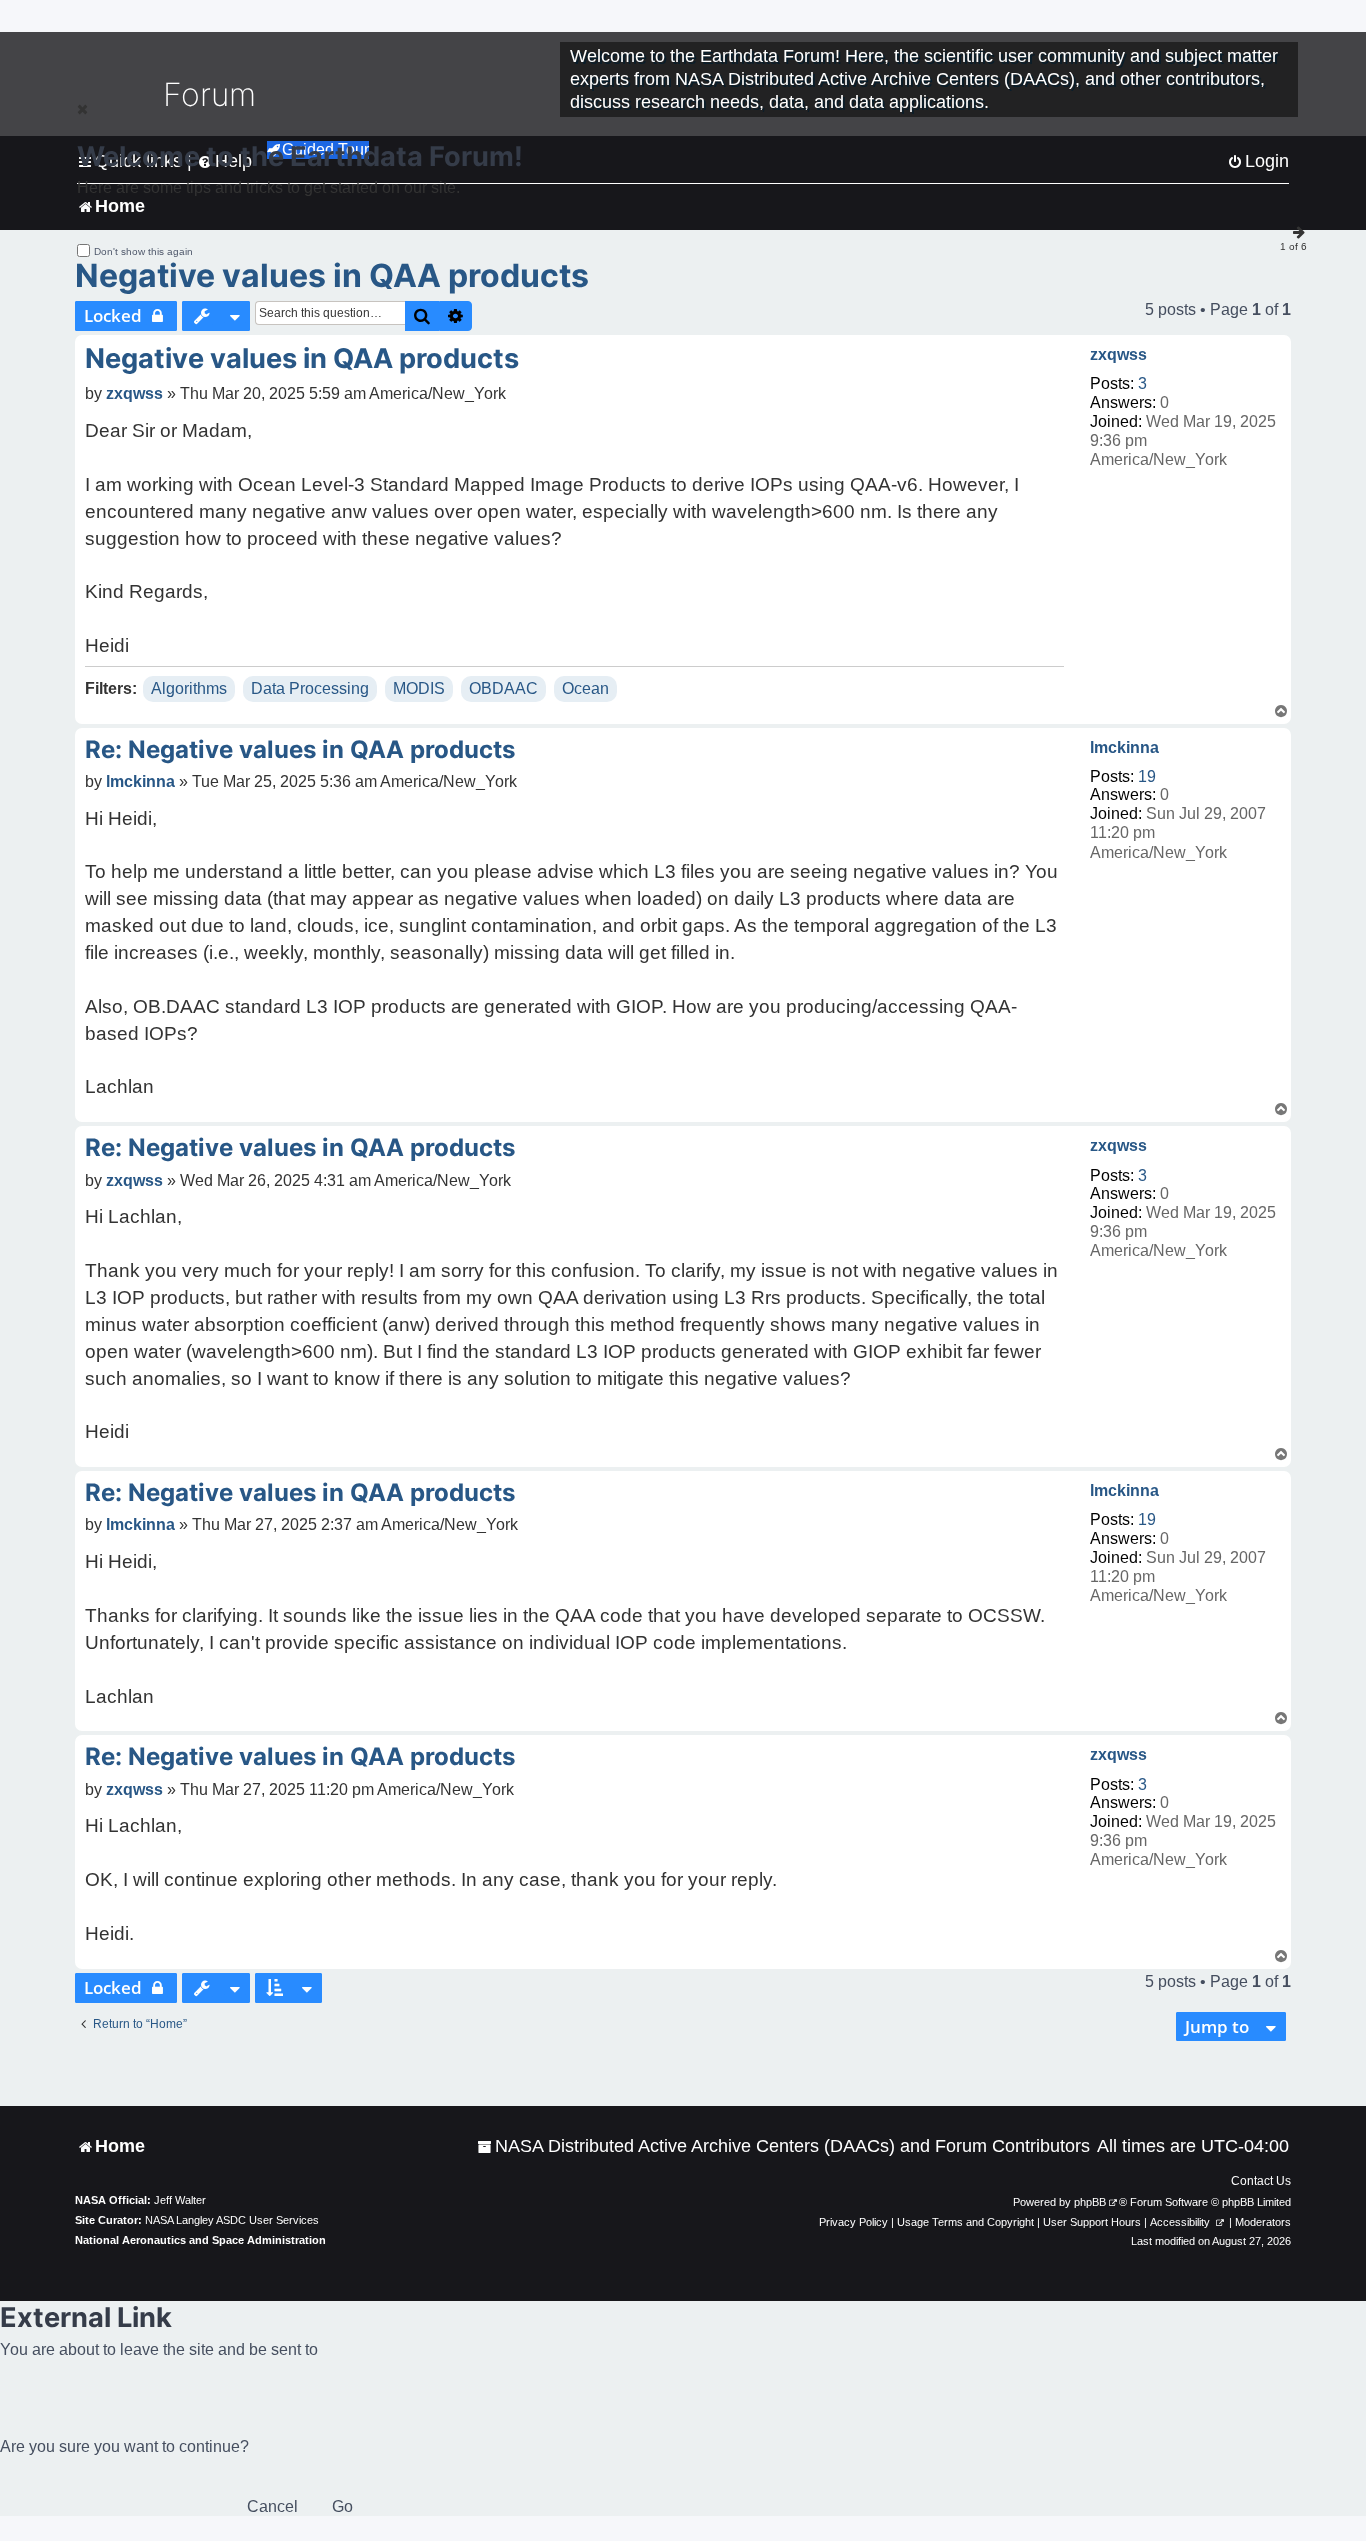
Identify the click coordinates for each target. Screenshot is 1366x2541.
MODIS (419, 688)
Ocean (585, 688)
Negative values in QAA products (332, 275)
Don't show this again (143, 251)
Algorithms (189, 688)
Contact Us (1261, 2181)
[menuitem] (783, 2146)
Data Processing (310, 688)
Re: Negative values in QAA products (300, 749)
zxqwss (1118, 354)
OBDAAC (503, 688)
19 (1147, 776)
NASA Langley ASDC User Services (232, 2220)
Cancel (272, 2506)
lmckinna (1124, 747)
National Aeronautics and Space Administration (200, 2240)
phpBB (1090, 2202)
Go (342, 2506)
